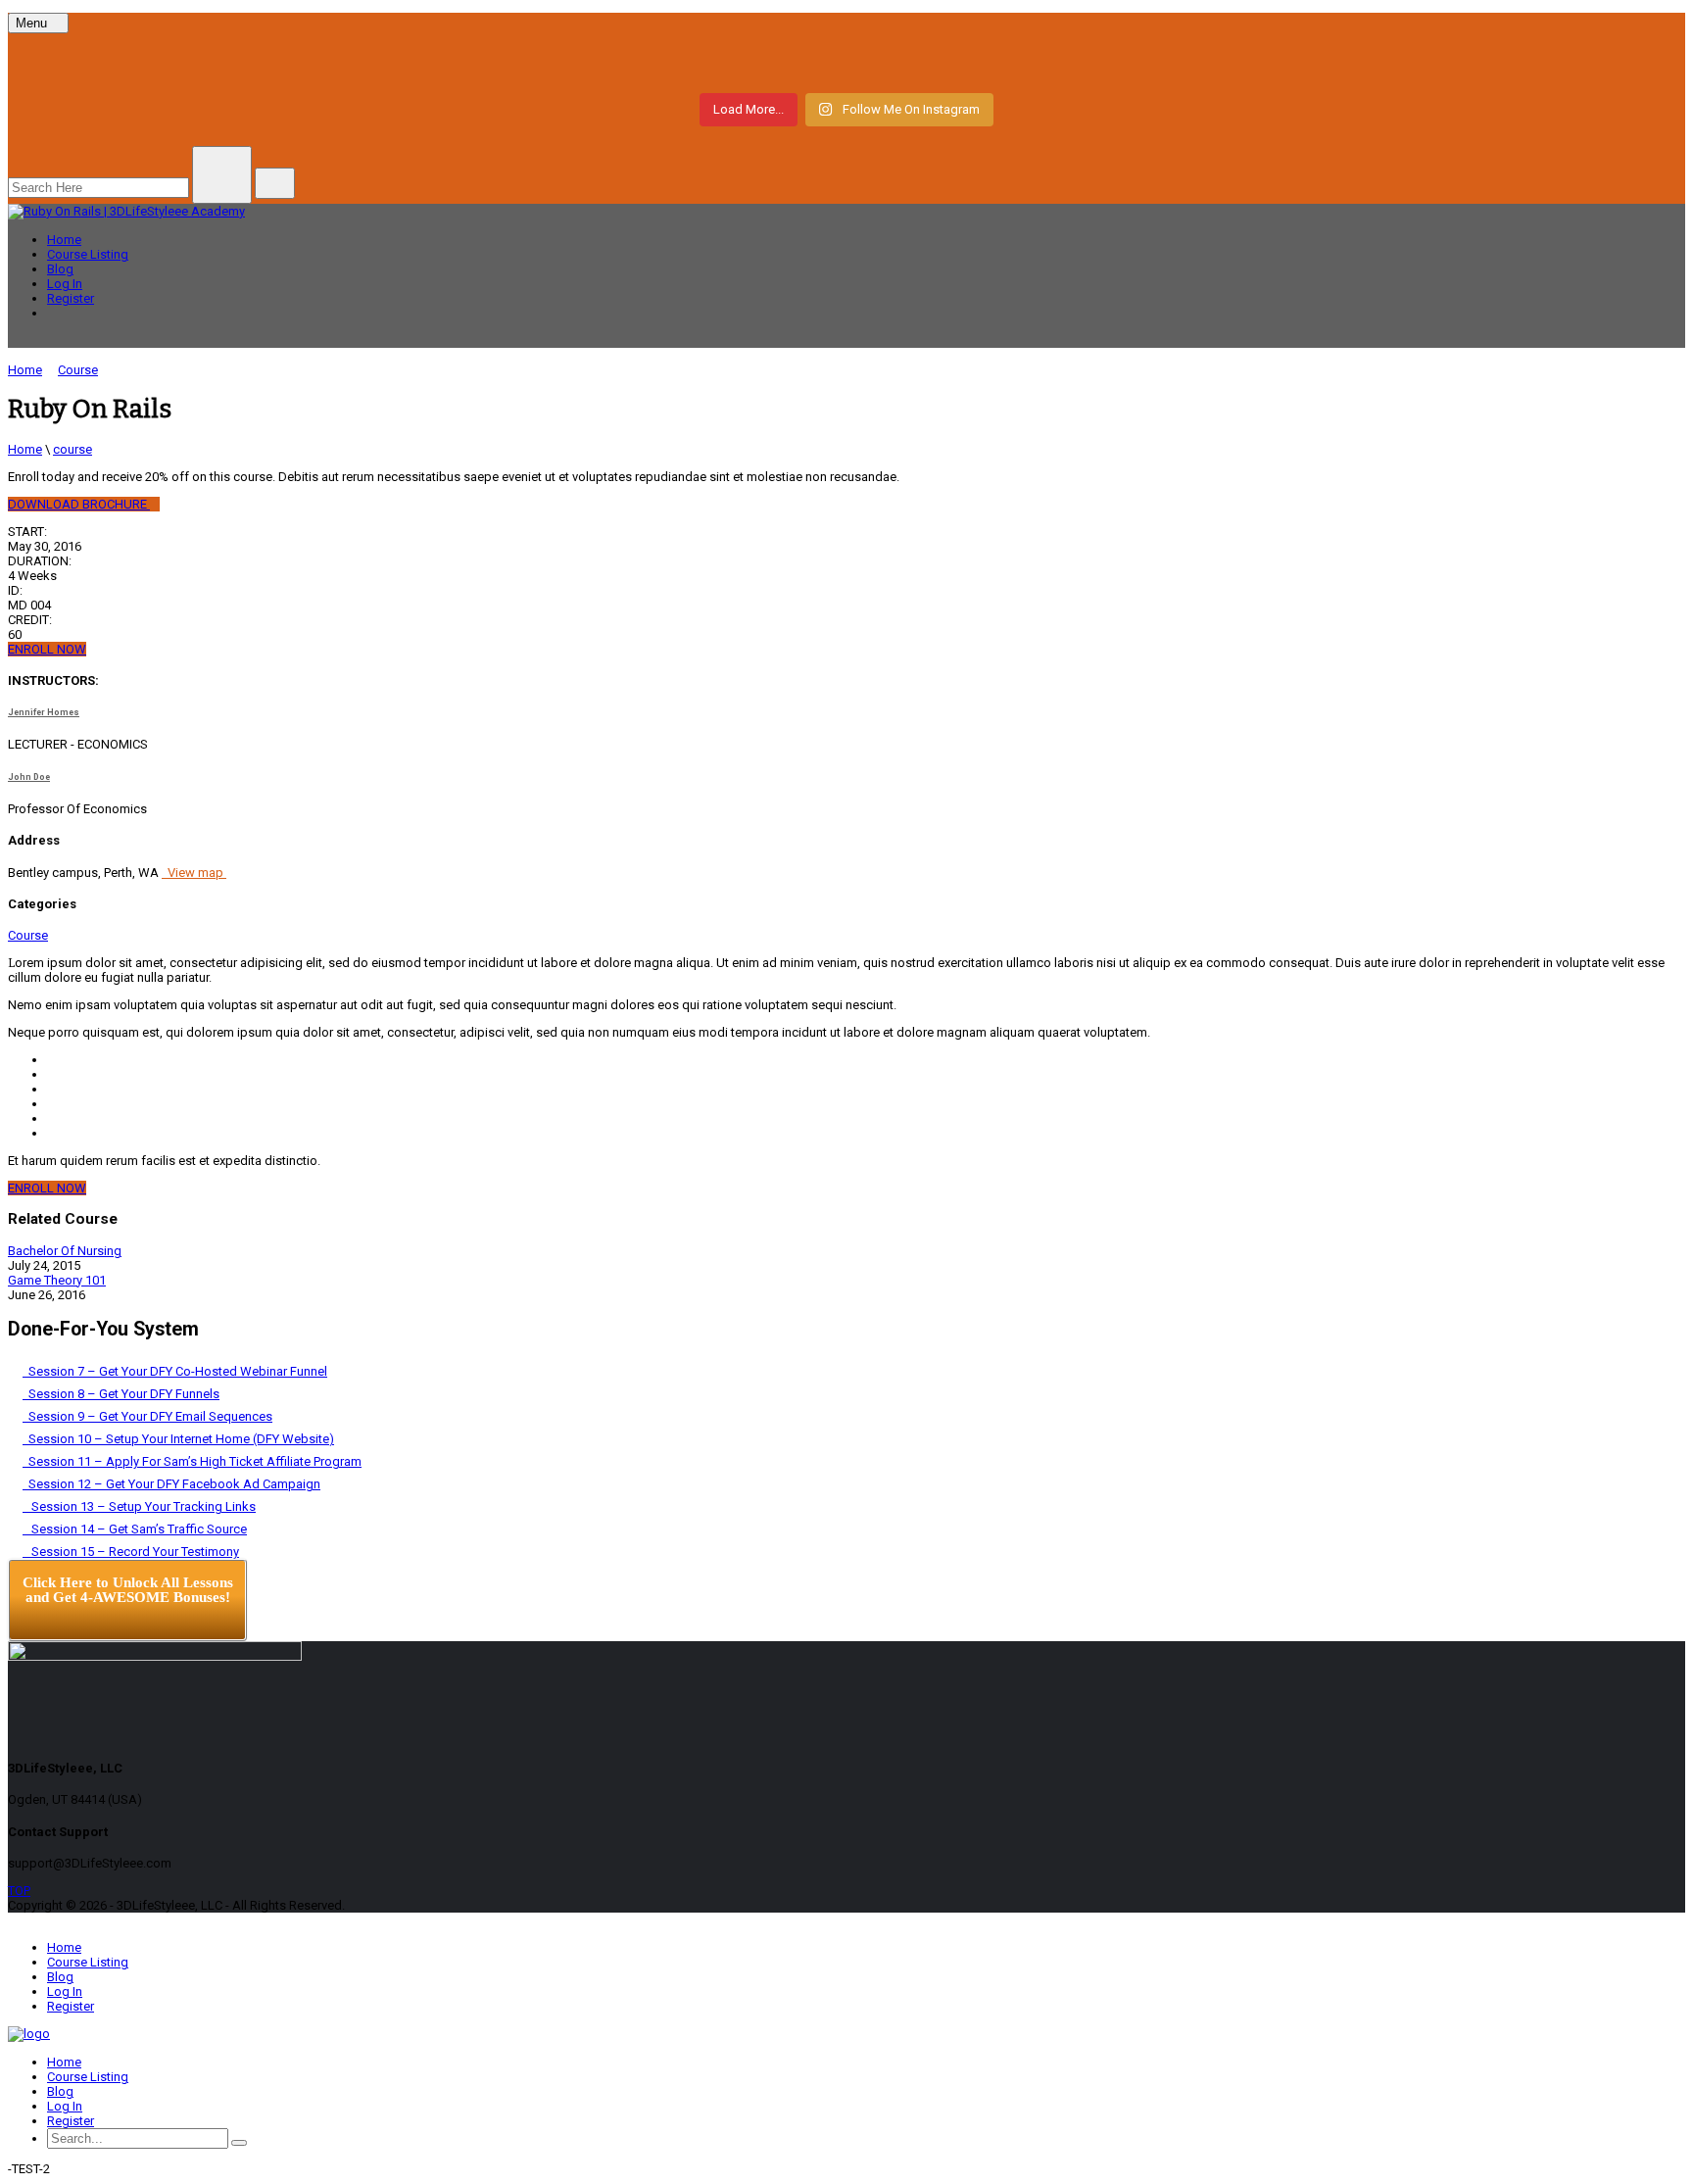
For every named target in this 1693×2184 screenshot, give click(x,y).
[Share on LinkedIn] (52, 1089)
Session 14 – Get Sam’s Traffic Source (135, 1529)
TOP (19, 1891)
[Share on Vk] (52, 1118)
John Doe (29, 777)
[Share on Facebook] (52, 1060)
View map (194, 873)
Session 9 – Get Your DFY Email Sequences (147, 1416)
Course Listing (88, 254)
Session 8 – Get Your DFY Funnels (121, 1394)
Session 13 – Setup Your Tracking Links (139, 1506)
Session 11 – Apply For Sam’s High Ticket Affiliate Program (192, 1461)
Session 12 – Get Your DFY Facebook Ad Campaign (171, 1484)
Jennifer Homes (44, 712)
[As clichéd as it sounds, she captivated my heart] (1399, 61)
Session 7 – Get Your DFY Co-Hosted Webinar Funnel (175, 1371)
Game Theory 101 (57, 1280)
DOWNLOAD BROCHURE (79, 504)
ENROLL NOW (47, 649)
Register (71, 298)
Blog (60, 269)
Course (28, 935)
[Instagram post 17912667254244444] (846, 61)
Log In (65, 284)
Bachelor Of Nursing (65, 1251)
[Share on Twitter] (52, 1074)
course (73, 449)
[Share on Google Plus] (52, 1104)
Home (64, 240)
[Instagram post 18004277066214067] (294, 61)
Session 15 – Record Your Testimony (131, 1552)
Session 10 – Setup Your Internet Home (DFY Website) (178, 1439)
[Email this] (52, 1133)
